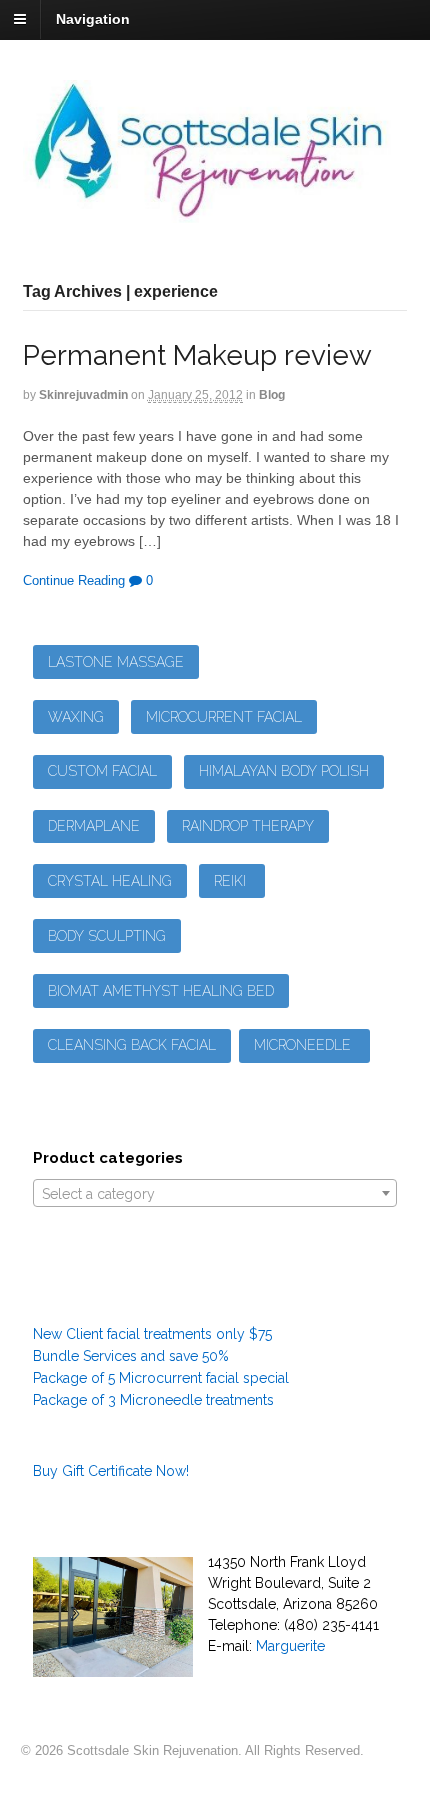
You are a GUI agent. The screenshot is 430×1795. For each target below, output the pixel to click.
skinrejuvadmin (83, 395)
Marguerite (290, 1646)
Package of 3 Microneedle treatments (153, 1400)
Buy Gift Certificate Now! (111, 1471)
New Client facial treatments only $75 (152, 1334)
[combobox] (215, 1193)
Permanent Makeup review (197, 355)
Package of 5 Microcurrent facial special (161, 1378)
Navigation (93, 19)
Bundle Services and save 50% (131, 1356)
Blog (272, 395)
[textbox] (215, 1194)
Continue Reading (74, 580)
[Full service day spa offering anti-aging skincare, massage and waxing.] (215, 212)
